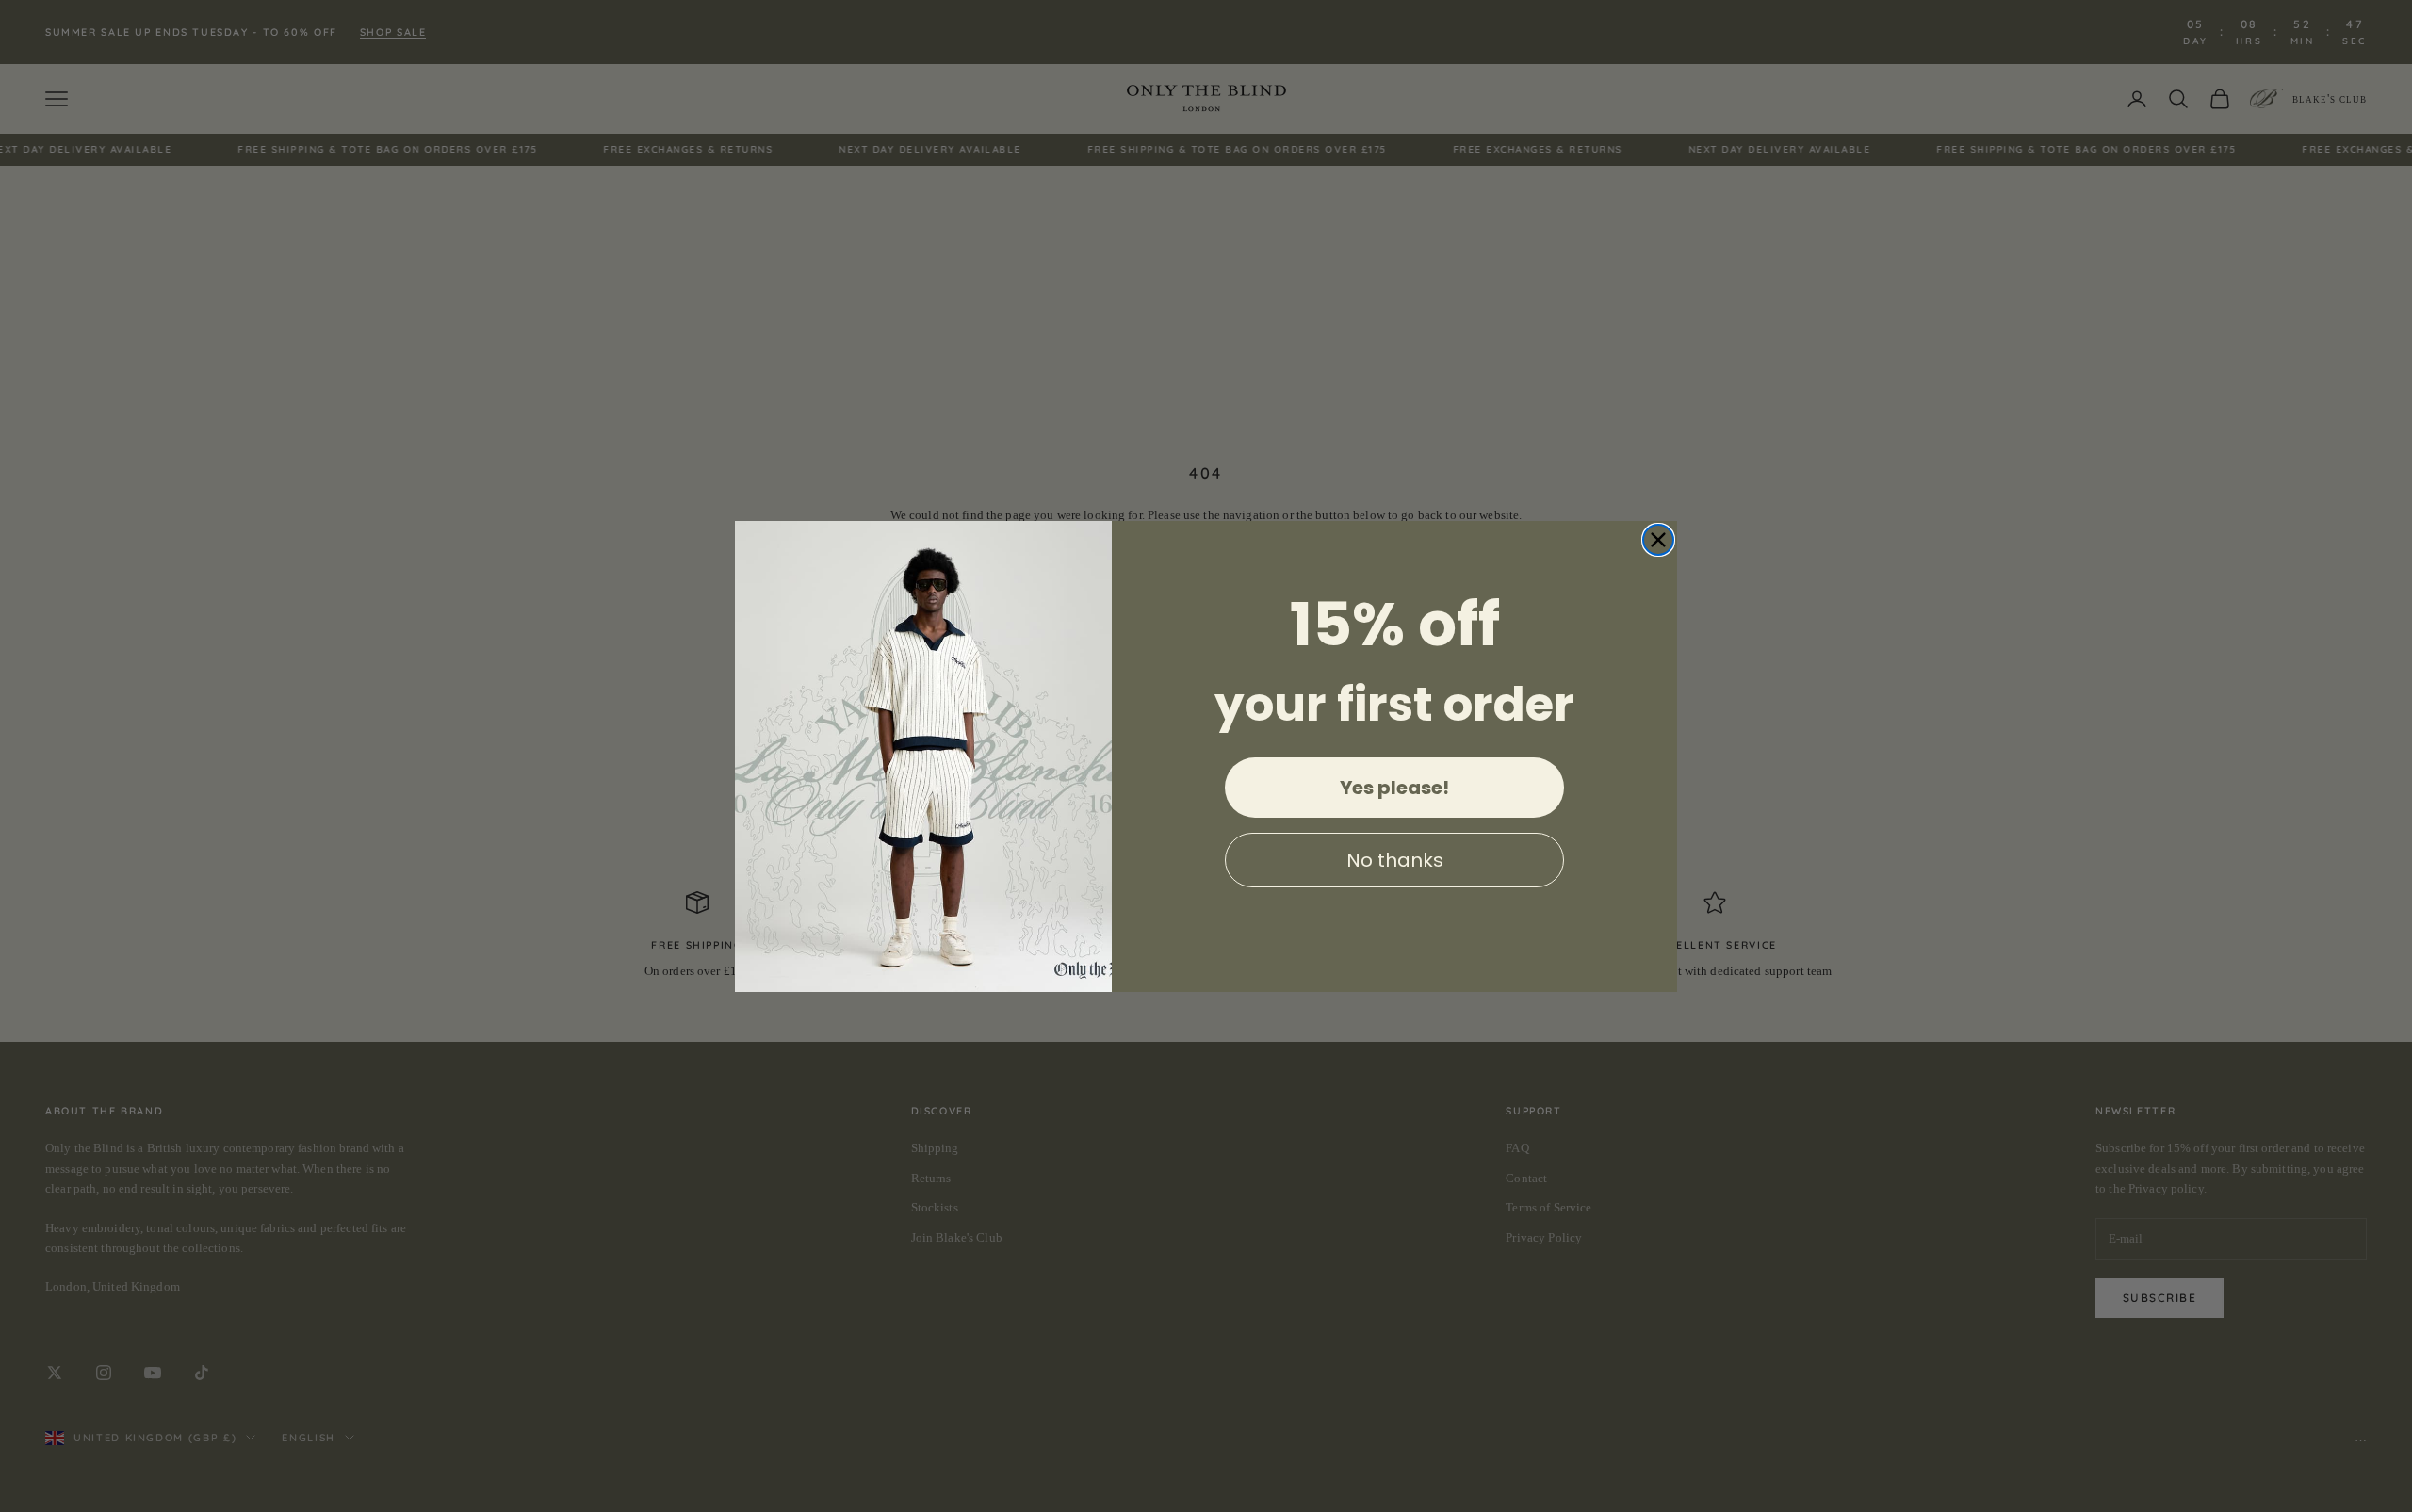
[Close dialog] (1658, 540)
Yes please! (1394, 788)
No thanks (1395, 860)
